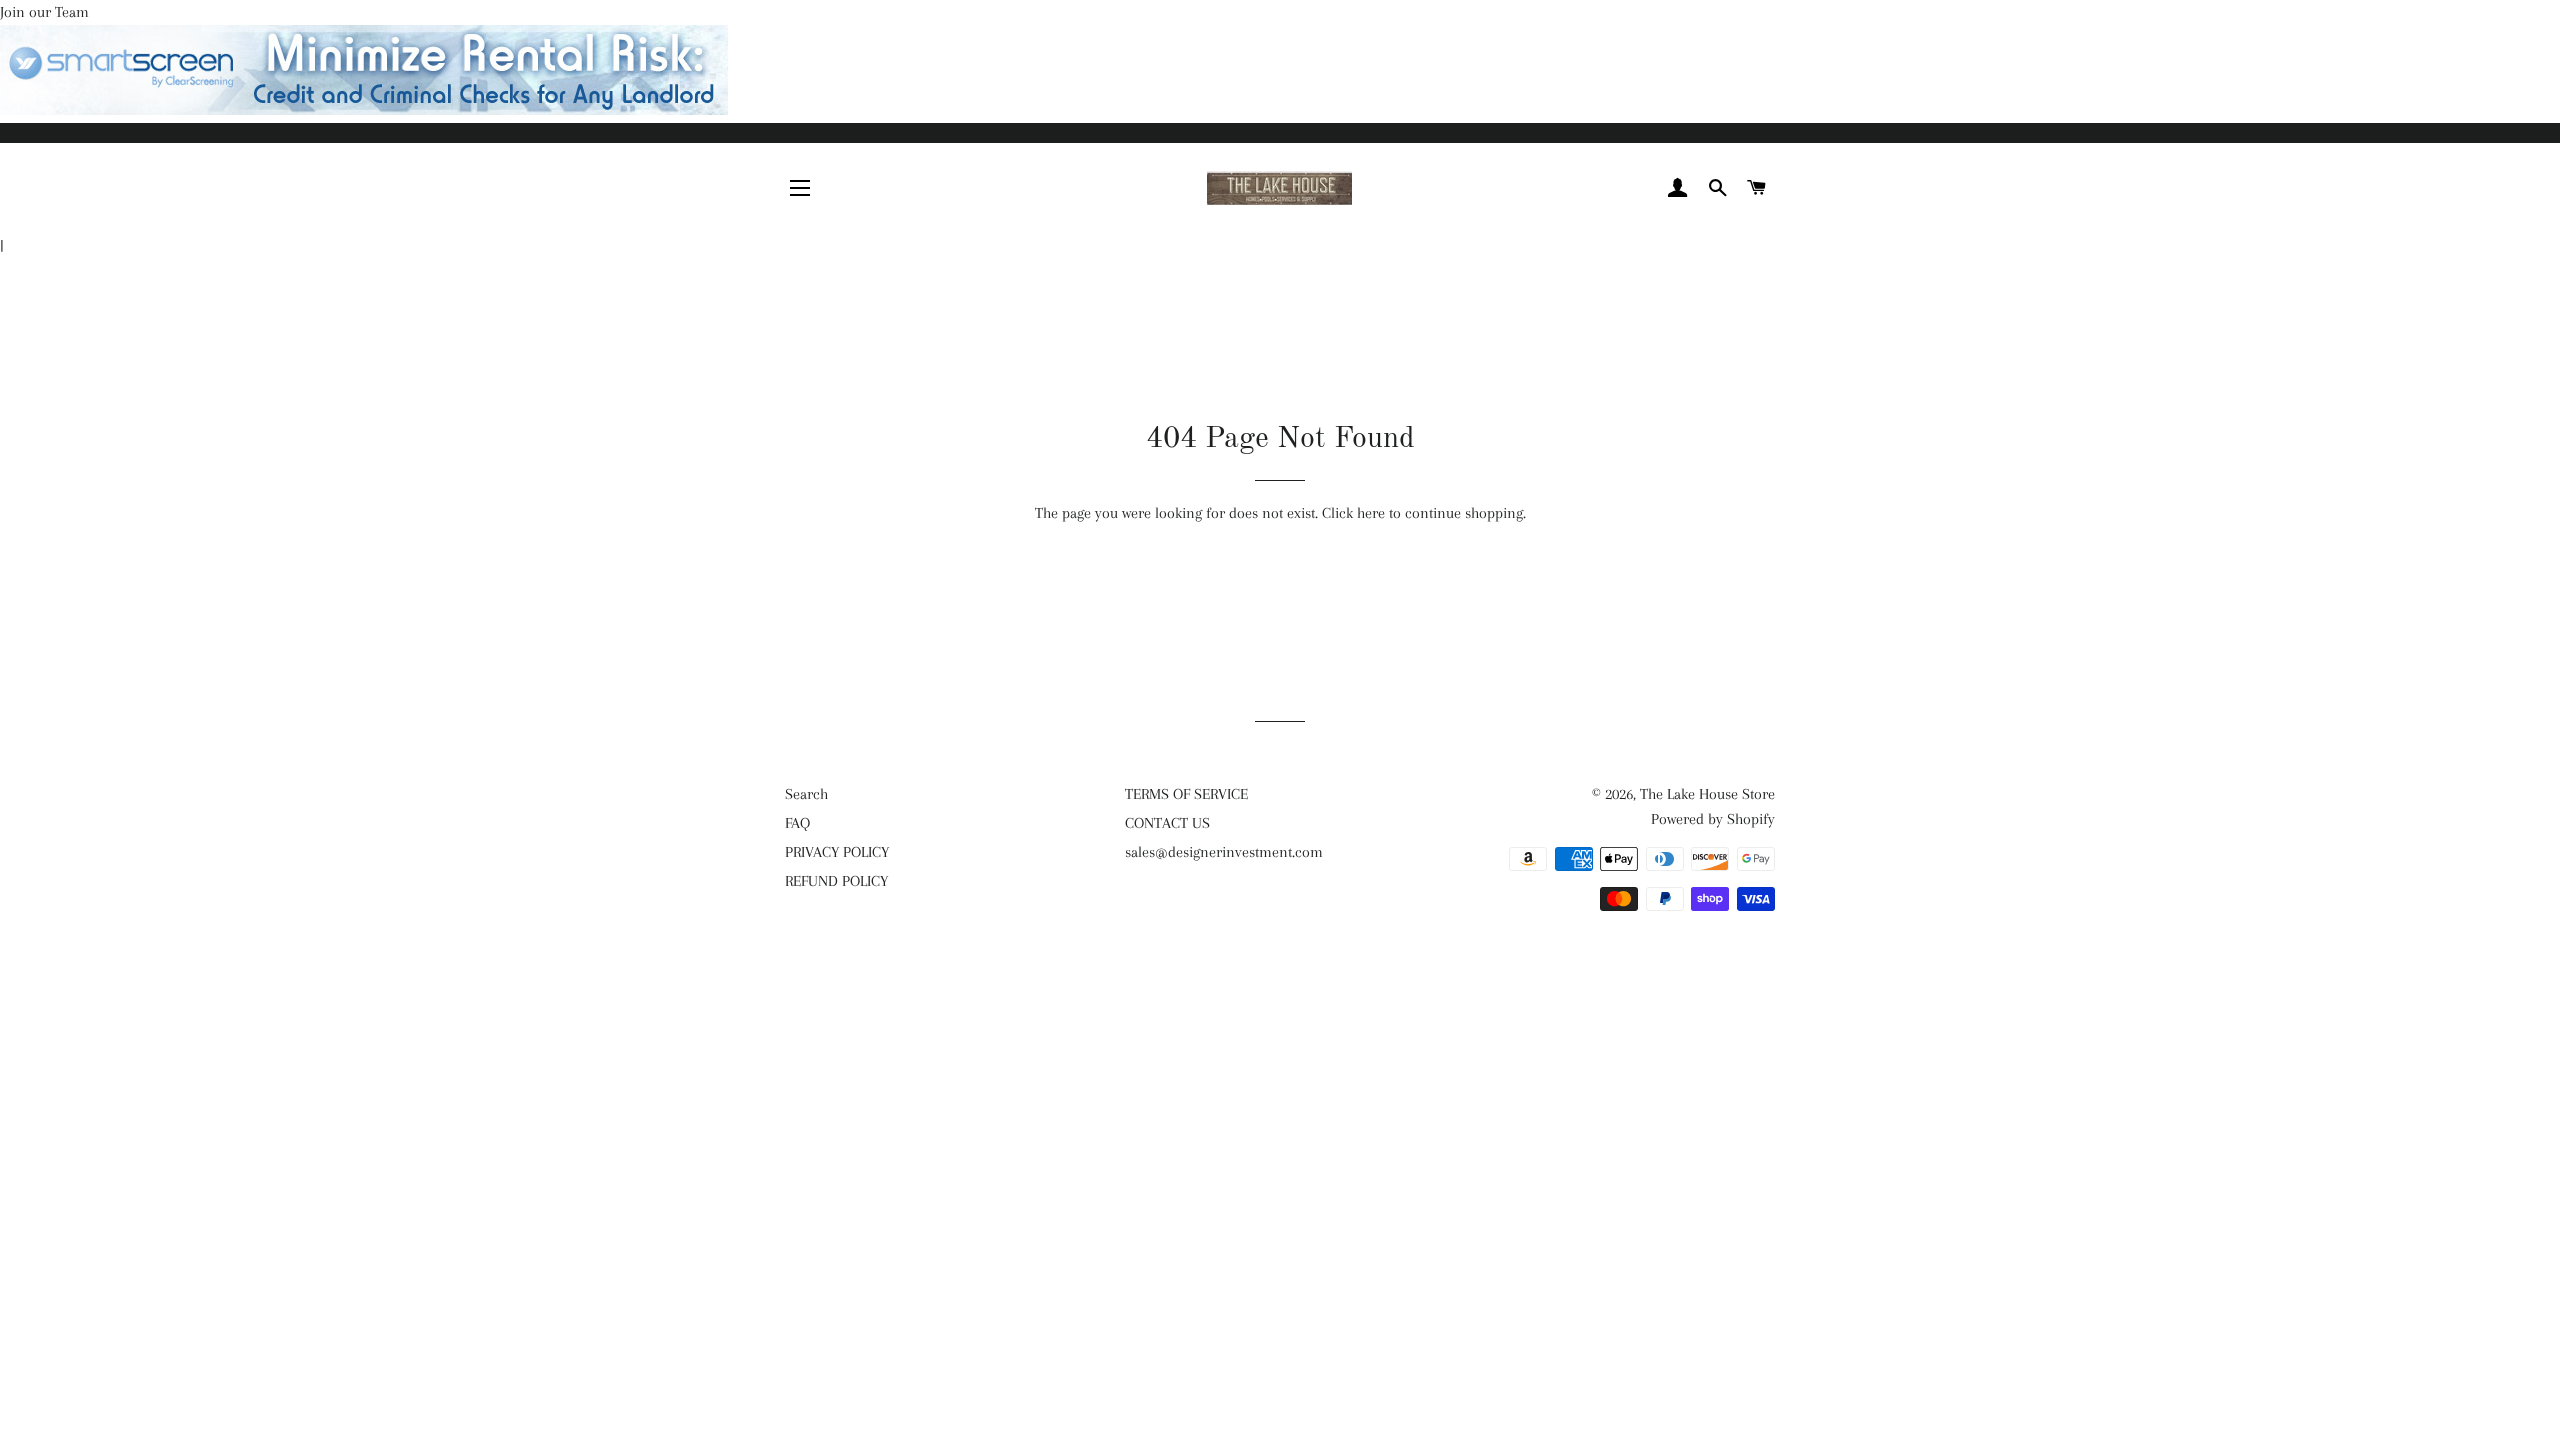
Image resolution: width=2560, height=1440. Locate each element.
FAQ (797, 823)
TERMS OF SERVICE (1186, 794)
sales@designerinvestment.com (1224, 852)
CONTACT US (1167, 823)
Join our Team (44, 12)
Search (806, 794)
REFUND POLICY (836, 881)
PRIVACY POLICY (837, 852)
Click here (1353, 513)
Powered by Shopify (1713, 819)
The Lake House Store (1707, 794)
